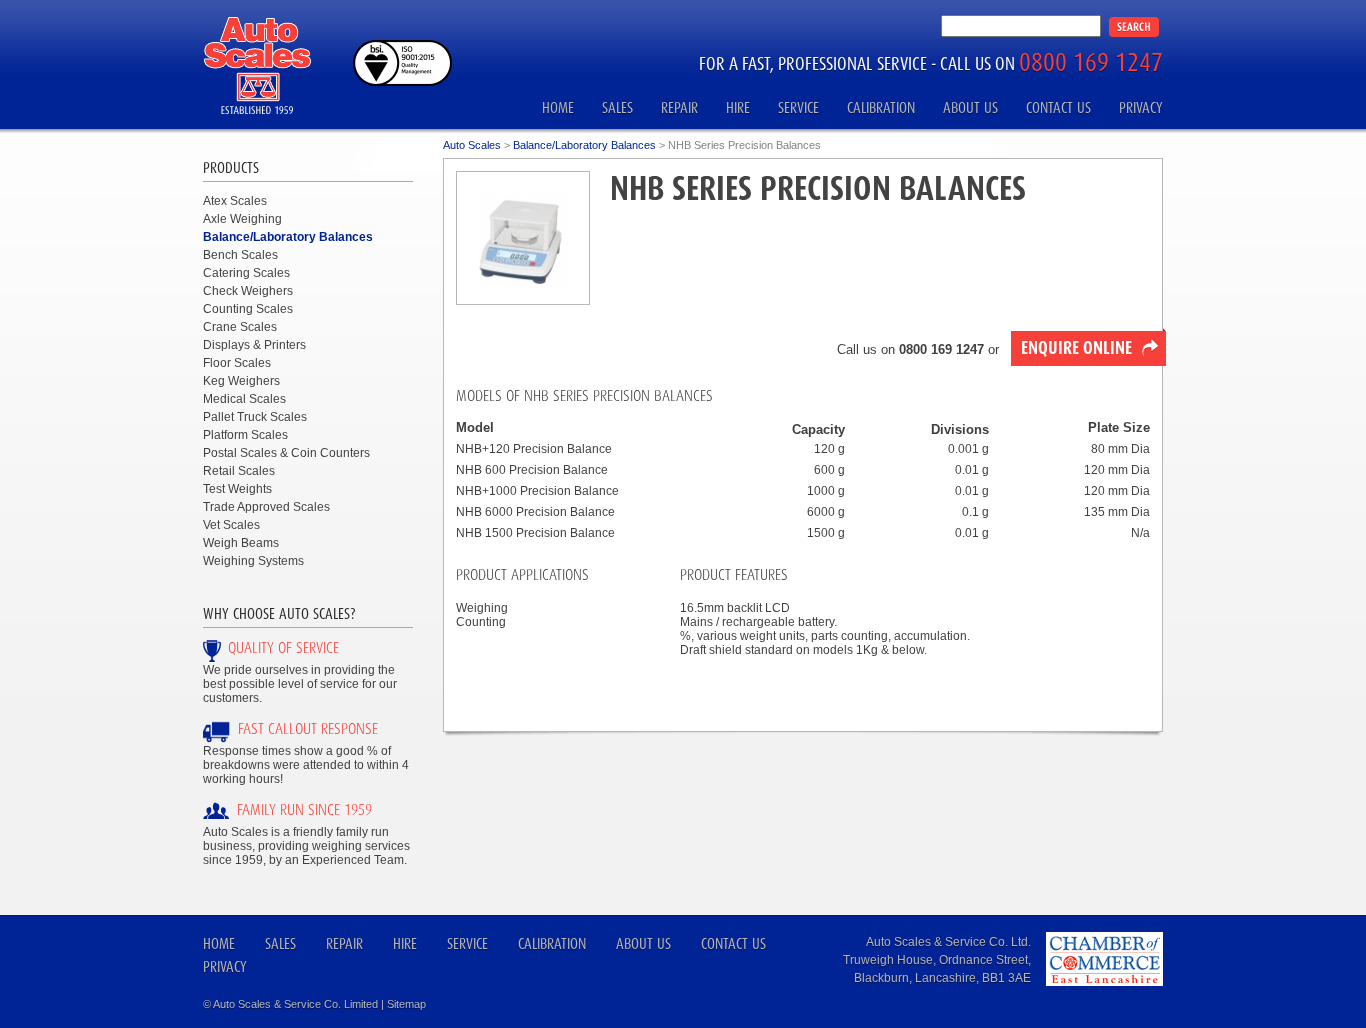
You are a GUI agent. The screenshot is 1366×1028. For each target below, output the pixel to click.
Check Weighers (248, 291)
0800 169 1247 (1091, 61)
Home (558, 107)
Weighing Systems (253, 561)
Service (798, 107)
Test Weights (237, 489)
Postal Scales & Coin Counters (286, 453)
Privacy (1141, 107)
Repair (679, 107)
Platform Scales (245, 435)
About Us (970, 107)
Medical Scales (244, 399)
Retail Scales (239, 471)
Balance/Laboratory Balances (288, 237)
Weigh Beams (241, 543)
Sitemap (406, 1004)
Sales (617, 107)
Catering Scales (246, 273)
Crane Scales (240, 327)
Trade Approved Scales (266, 507)
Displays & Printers (254, 345)
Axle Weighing (242, 219)
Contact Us (1058, 107)
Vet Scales (231, 525)
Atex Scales (235, 201)
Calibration (881, 107)
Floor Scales (237, 363)
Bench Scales (240, 255)
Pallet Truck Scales (255, 417)
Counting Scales (248, 309)
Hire (738, 107)
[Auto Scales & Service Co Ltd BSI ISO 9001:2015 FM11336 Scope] (402, 82)
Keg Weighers (241, 381)
